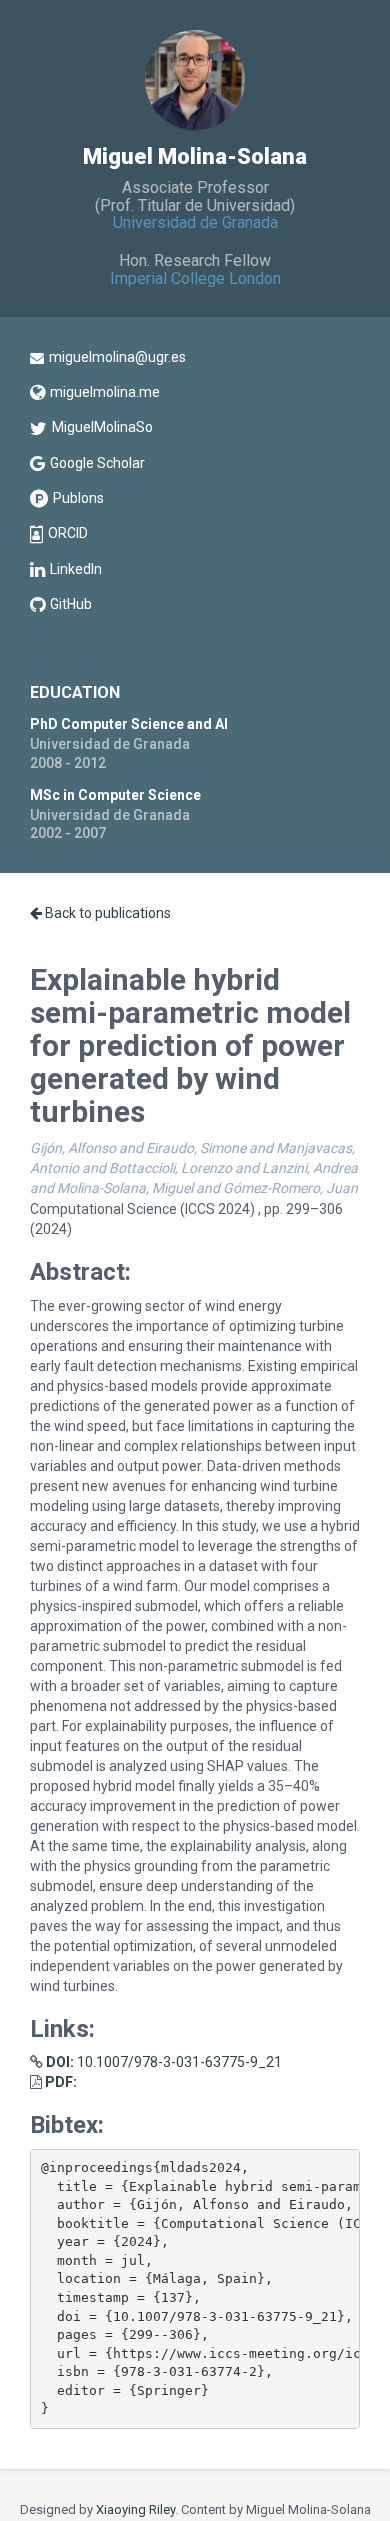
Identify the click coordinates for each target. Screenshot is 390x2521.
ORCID (68, 533)
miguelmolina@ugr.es (117, 357)
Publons (78, 498)
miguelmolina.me (105, 392)
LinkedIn (76, 569)
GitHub (71, 604)
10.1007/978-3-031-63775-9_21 (164, 2062)
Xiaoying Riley (135, 2509)
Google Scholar (97, 463)
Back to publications (106, 913)
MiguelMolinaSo (102, 427)
